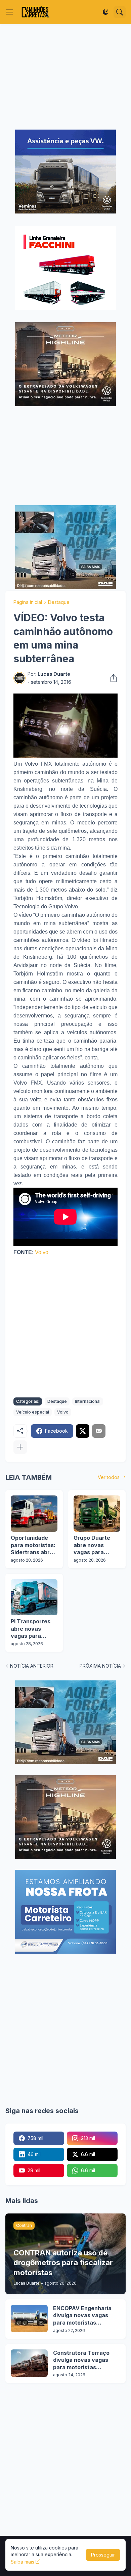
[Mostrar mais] (20, 1447)
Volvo (42, 1252)
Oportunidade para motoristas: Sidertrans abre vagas (33, 1545)
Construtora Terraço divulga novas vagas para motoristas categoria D (81, 2360)
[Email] (99, 1431)
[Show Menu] (10, 12)
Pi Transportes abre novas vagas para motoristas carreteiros (31, 1629)
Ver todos (109, 1477)
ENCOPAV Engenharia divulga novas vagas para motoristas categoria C (82, 2316)
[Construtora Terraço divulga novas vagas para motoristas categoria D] (29, 2363)
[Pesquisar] (120, 12)
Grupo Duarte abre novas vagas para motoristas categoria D (92, 1545)
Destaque (59, 602)
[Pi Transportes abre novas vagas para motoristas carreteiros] (34, 1597)
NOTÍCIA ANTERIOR (32, 1666)
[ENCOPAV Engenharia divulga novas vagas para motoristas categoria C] (29, 2319)
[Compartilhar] (112, 678)
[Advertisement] (65, 77)
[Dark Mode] (105, 12)
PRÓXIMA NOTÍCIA (100, 1666)
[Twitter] (83, 1431)
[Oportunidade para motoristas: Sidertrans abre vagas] (34, 1514)
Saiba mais (23, 2562)
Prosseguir (103, 2555)
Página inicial (28, 602)
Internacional (88, 1401)
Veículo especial (33, 1412)
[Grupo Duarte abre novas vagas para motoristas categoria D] (97, 1514)
